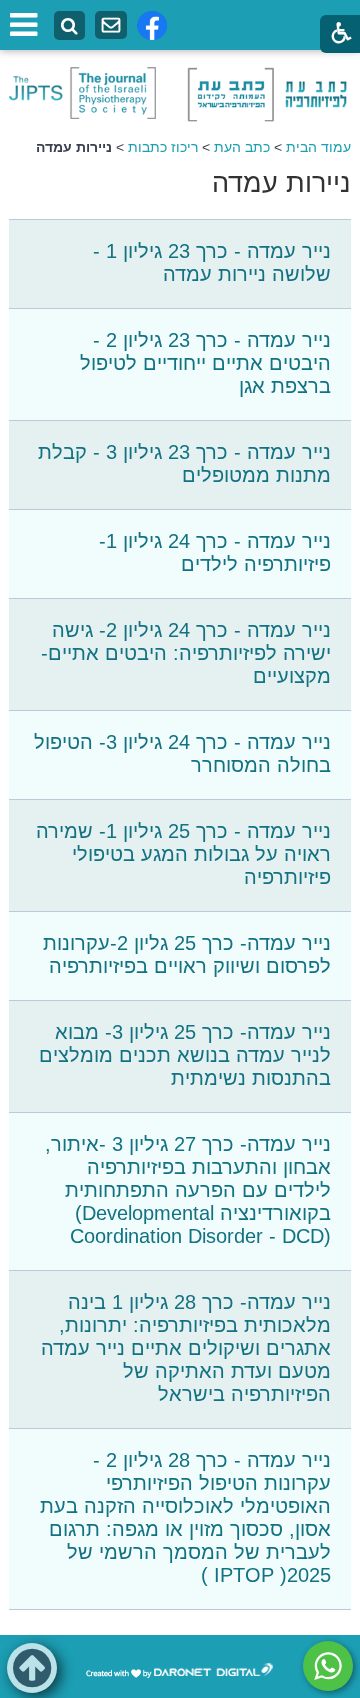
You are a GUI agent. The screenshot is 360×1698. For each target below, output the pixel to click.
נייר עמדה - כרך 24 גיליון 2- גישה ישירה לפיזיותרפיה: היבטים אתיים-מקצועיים (186, 653)
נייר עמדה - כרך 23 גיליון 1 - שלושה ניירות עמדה (212, 262)
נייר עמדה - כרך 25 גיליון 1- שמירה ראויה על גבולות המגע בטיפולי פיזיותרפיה (183, 854)
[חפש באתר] (69, 26)
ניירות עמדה (281, 183)
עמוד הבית (318, 147)
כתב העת (242, 147)
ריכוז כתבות (163, 147)
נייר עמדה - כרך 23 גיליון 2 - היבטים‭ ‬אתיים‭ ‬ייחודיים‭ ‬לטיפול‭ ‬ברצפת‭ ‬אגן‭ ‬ (205, 363)
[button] (32, 1668)
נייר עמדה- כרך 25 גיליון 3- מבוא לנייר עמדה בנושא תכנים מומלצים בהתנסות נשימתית (185, 1055)
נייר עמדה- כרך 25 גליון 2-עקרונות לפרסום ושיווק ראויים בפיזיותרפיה (187, 954)
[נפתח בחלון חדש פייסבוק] (152, 25)
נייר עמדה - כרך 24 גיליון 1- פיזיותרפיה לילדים (215, 552)
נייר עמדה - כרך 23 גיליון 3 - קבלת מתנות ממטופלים (184, 463)
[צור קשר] (111, 25)
